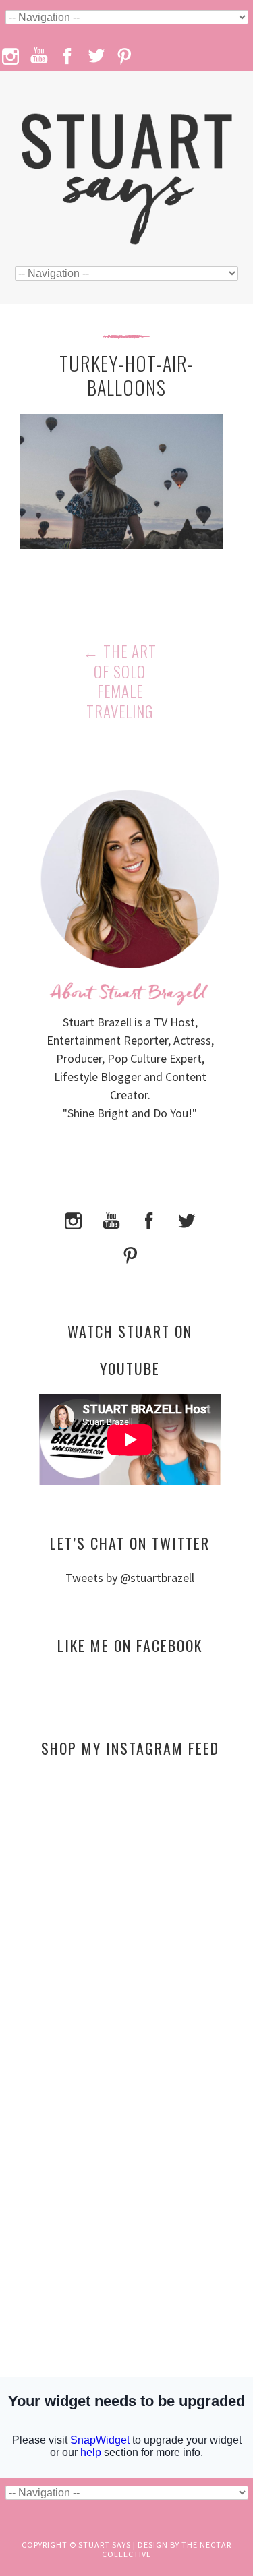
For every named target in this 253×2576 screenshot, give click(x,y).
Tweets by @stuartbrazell (130, 1578)
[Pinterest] (130, 1254)
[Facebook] (149, 1219)
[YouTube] (111, 1219)
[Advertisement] (130, 1898)
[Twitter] (187, 1219)
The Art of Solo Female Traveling (120, 682)
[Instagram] (74, 1219)
